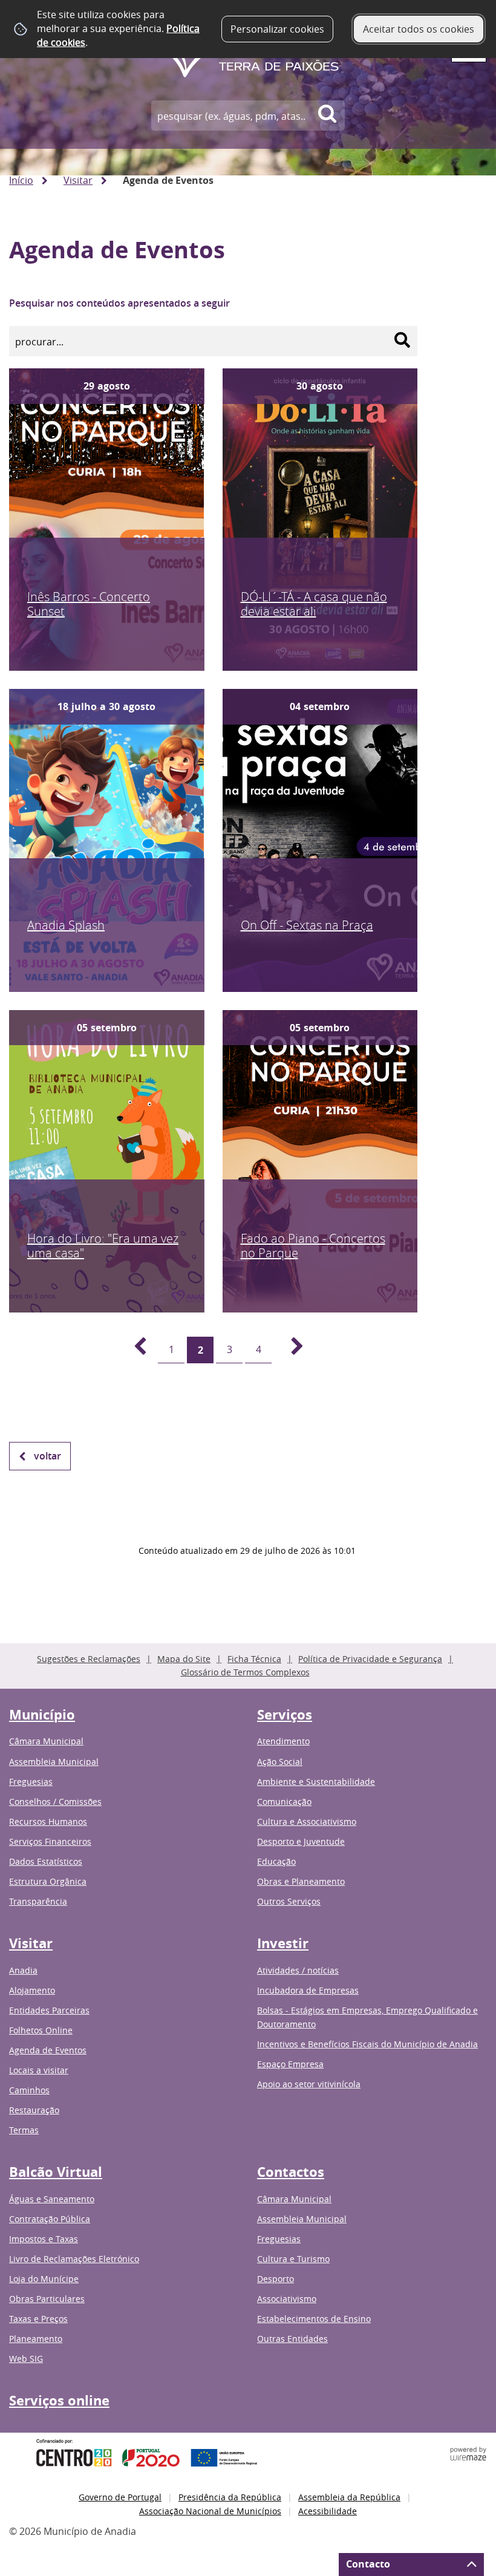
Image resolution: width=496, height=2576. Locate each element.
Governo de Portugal (120, 2497)
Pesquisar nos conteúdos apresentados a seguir (119, 303)
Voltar (47, 1456)
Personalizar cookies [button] (277, 29)
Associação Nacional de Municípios (210, 2511)
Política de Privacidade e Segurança (370, 1659)
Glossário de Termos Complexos (245, 1672)
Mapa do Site (184, 1659)
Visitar (78, 180)
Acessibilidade (328, 2511)
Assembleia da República (349, 2497)
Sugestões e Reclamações (89, 1659)
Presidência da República (230, 2497)
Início (21, 180)
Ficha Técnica (254, 1659)
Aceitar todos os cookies (419, 29)
